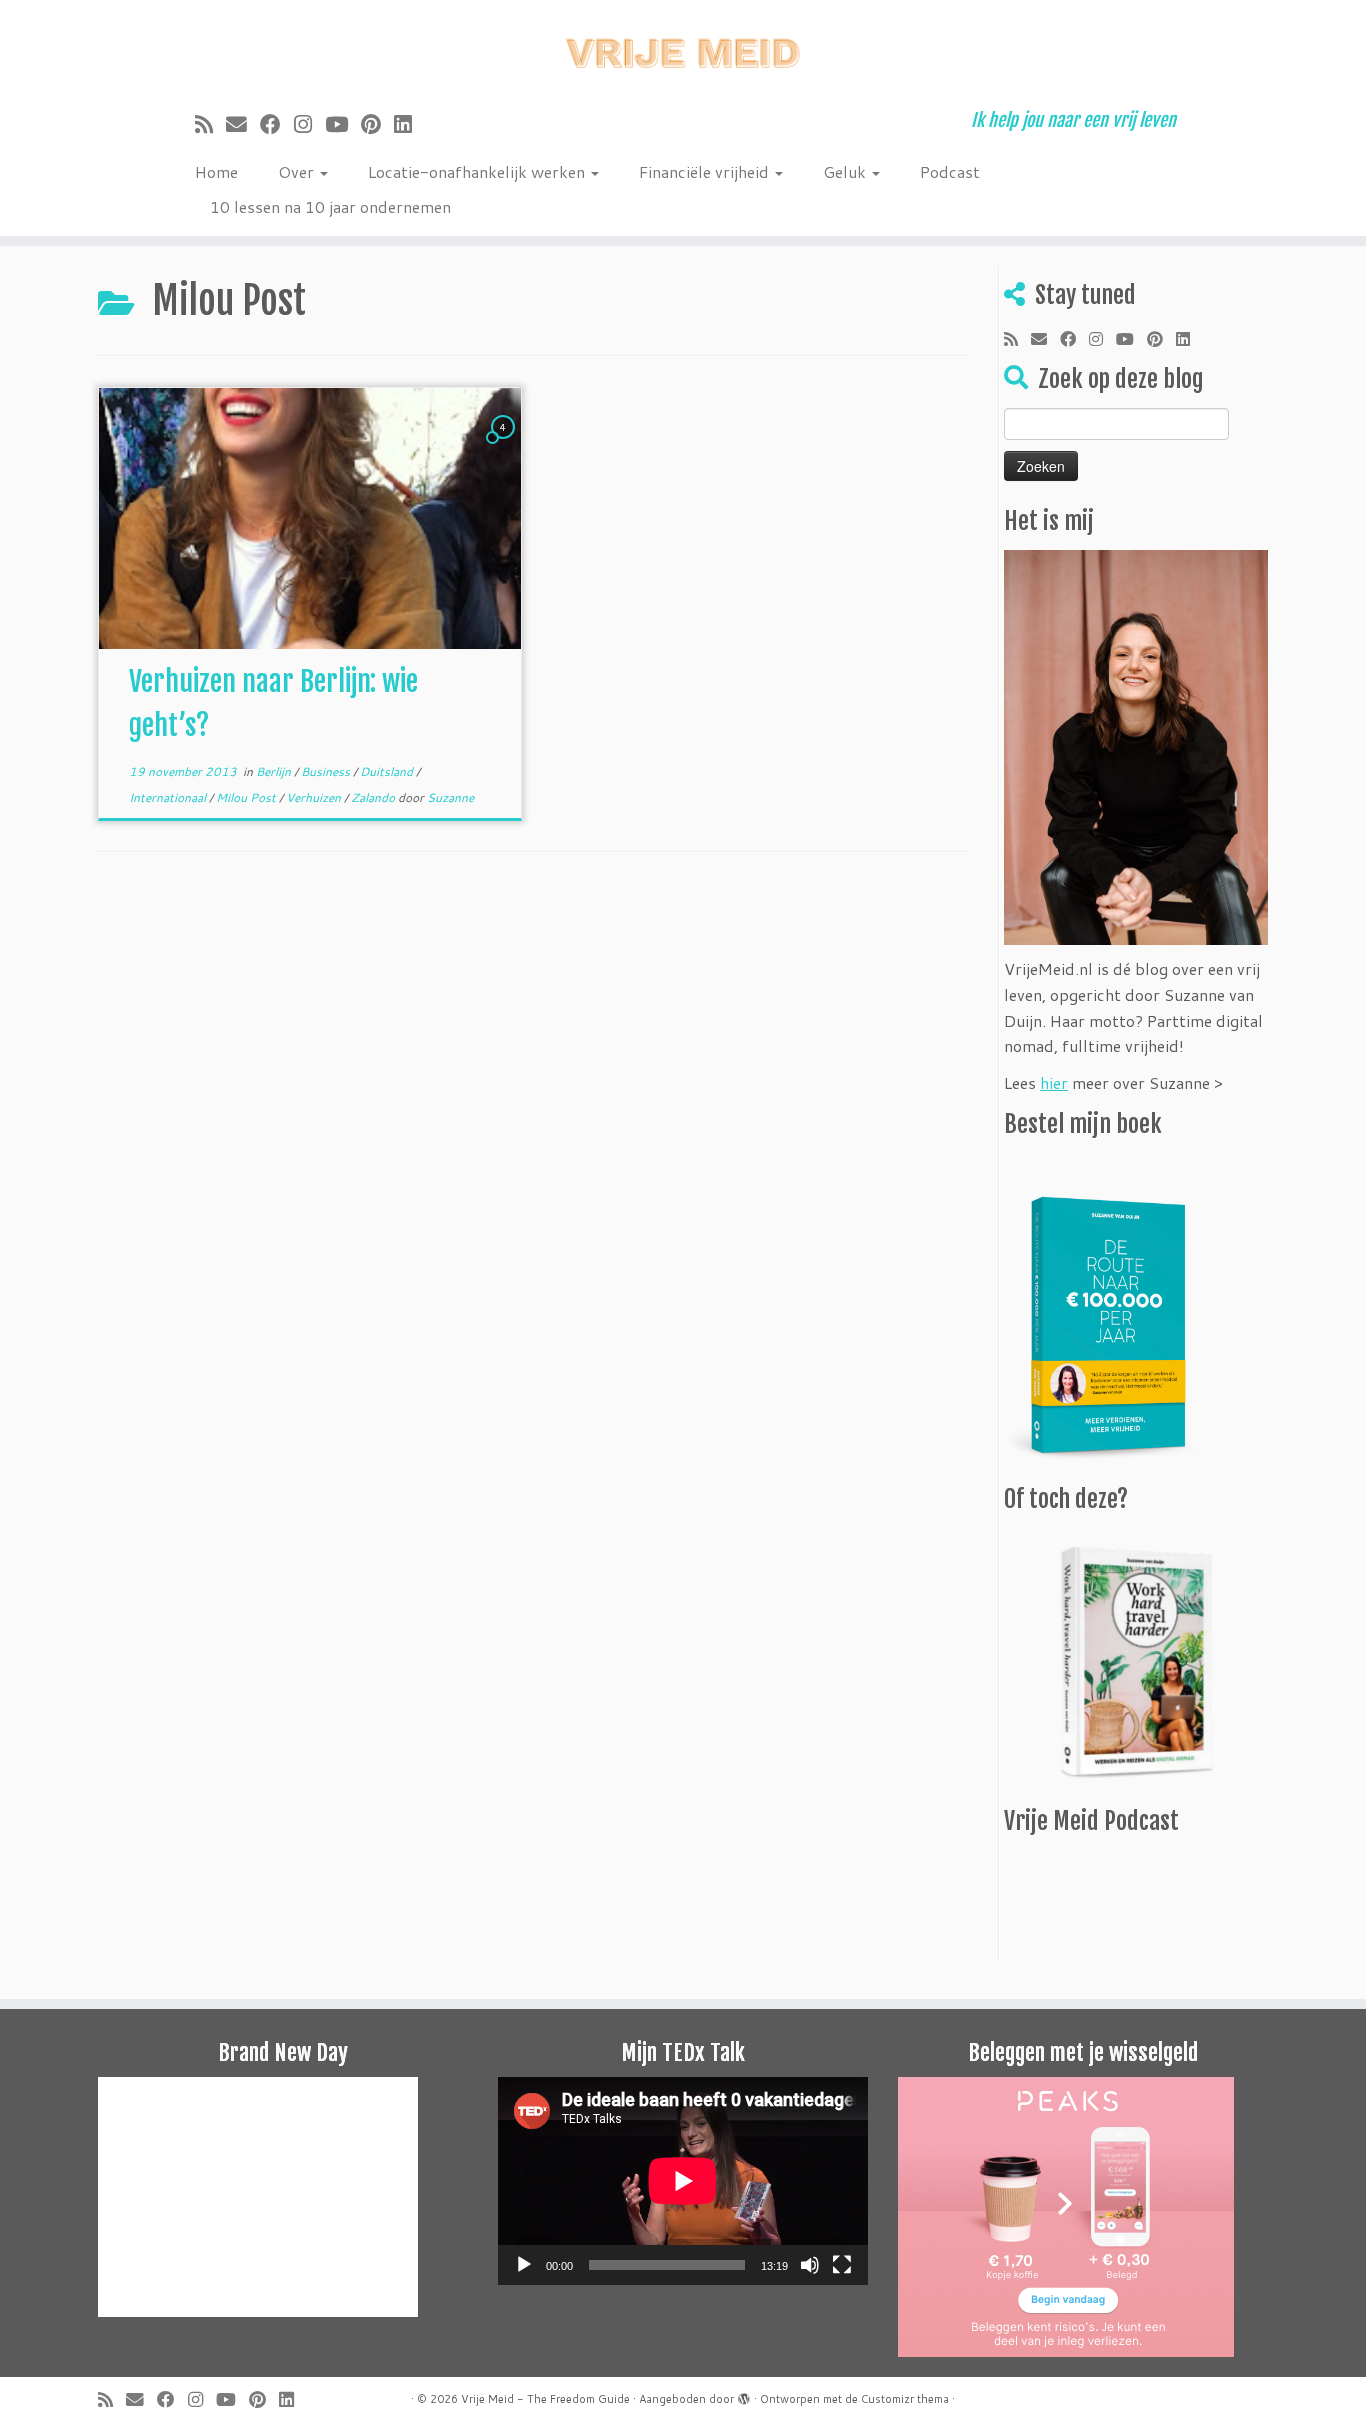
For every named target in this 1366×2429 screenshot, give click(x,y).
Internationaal (169, 797)
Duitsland (388, 771)
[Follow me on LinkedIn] (409, 124)
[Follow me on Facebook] (277, 124)
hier (1054, 1082)
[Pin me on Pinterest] (377, 124)
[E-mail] (243, 124)
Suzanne (450, 797)
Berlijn (275, 771)
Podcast (950, 171)
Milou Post (247, 797)
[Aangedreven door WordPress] (744, 2395)
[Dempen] (810, 2265)
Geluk (846, 171)
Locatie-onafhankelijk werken (478, 171)
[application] (683, 2181)
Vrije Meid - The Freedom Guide (545, 2399)
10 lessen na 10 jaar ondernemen (330, 206)
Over (298, 171)
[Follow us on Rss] (210, 124)
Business (327, 771)
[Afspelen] (524, 2265)
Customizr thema (905, 2399)
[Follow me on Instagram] (309, 124)
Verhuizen (315, 797)
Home (216, 171)
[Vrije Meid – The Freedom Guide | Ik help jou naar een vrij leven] (683, 47)
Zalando (374, 797)
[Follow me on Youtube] (343, 124)
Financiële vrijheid (706, 171)
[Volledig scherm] (842, 2265)
